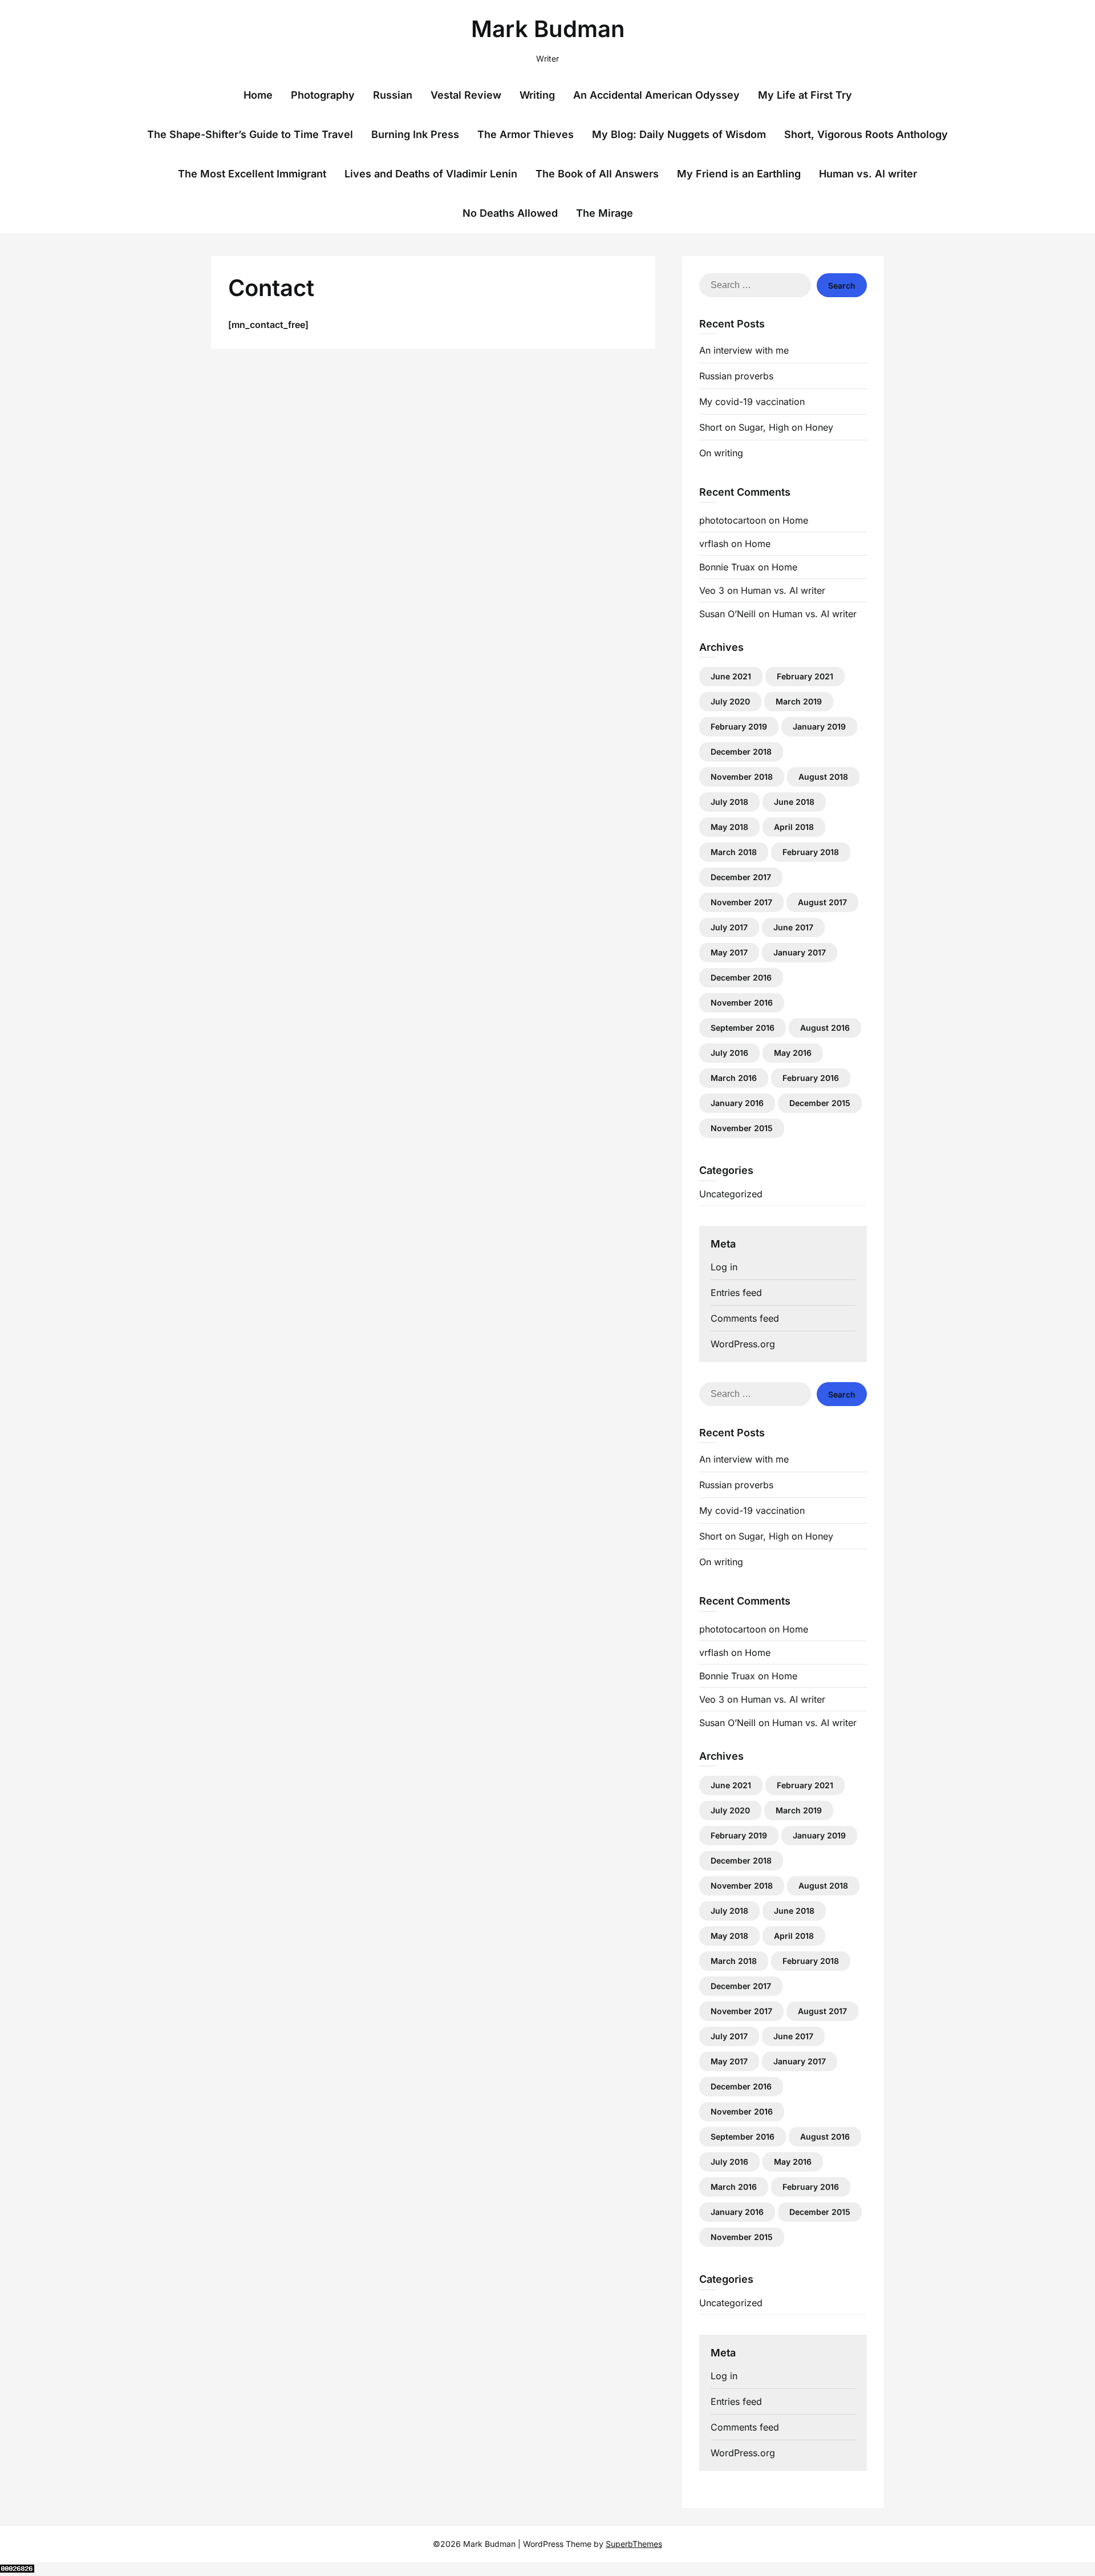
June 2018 (794, 802)
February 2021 (805, 676)
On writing (721, 453)
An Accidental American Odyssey (656, 95)
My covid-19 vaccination (752, 402)
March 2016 (734, 1078)
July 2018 (729, 802)
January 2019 (819, 726)
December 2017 (741, 877)
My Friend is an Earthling (739, 174)
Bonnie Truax (727, 567)
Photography (323, 95)
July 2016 (729, 1053)
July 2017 (729, 927)
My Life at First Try (805, 95)
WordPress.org (743, 1344)
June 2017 (793, 927)
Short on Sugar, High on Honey (766, 427)
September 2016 (743, 1028)
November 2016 (742, 1003)
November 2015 (742, 1128)
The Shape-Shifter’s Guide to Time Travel (250, 134)
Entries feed (736, 1293)
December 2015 (820, 1103)
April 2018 (794, 827)
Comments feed (745, 1318)
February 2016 (811, 1078)
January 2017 (800, 952)
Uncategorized (731, 1194)
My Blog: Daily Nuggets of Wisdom (679, 134)
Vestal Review (466, 95)
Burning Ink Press (415, 134)
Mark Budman (548, 29)
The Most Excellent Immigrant (252, 174)
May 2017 (729, 952)
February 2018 (811, 852)
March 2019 (799, 701)
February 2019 (739, 726)
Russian (393, 95)
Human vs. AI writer (868, 174)
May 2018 (729, 827)
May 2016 (793, 1053)
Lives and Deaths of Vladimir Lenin (431, 174)
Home (258, 95)
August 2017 (822, 902)
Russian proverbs (736, 376)
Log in (724, 1267)
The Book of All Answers (597, 174)
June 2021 (731, 676)
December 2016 (741, 977)
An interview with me (744, 350)
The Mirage (605, 213)
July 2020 (730, 701)
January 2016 (737, 1103)
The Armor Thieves (526, 134)
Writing (537, 95)
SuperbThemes (634, 2544)
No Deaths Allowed (510, 213)
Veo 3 (712, 590)
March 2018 (734, 852)
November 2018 (742, 777)
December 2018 (741, 752)
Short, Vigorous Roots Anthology (866, 134)
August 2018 (823, 777)
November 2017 (741, 902)
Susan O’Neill (727, 614)
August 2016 (825, 1028)
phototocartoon (733, 520)
